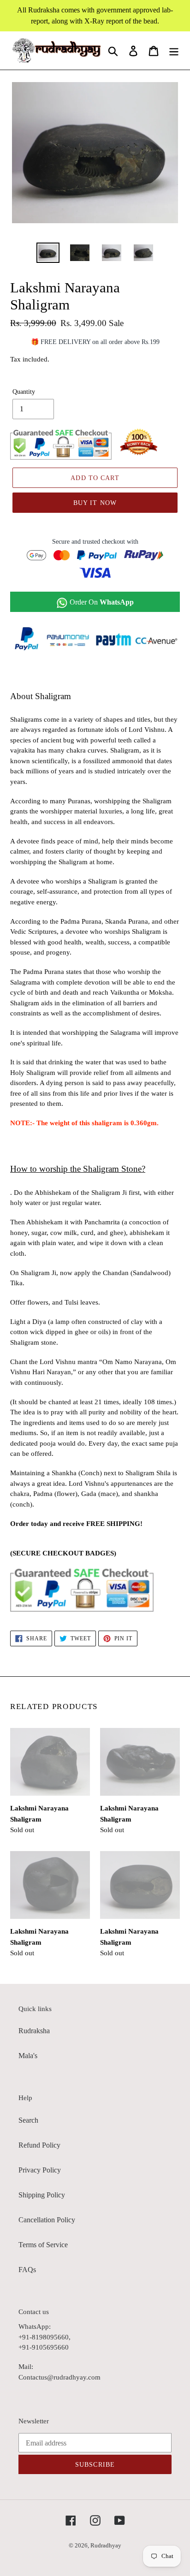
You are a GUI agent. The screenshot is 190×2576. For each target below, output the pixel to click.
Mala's (28, 2056)
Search (28, 2120)
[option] (48, 253)
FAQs (27, 2270)
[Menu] (174, 50)
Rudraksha (34, 2031)
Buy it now (95, 503)
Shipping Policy (42, 2195)
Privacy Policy (40, 2170)
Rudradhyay (106, 2545)
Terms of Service (43, 2245)
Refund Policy (39, 2145)
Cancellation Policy (47, 2220)
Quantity (24, 392)
